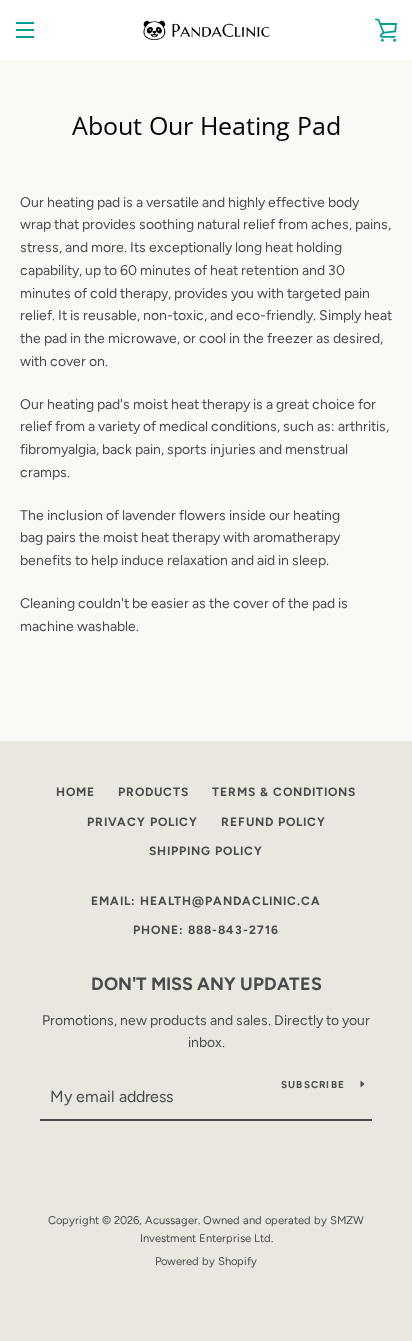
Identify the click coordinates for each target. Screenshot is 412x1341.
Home (75, 792)
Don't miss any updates (206, 984)
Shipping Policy (206, 851)
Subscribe (313, 1084)
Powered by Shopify (206, 1261)
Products (153, 792)
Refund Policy (273, 822)
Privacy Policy (142, 822)
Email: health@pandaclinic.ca (206, 901)
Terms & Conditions (284, 792)
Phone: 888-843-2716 (206, 930)
